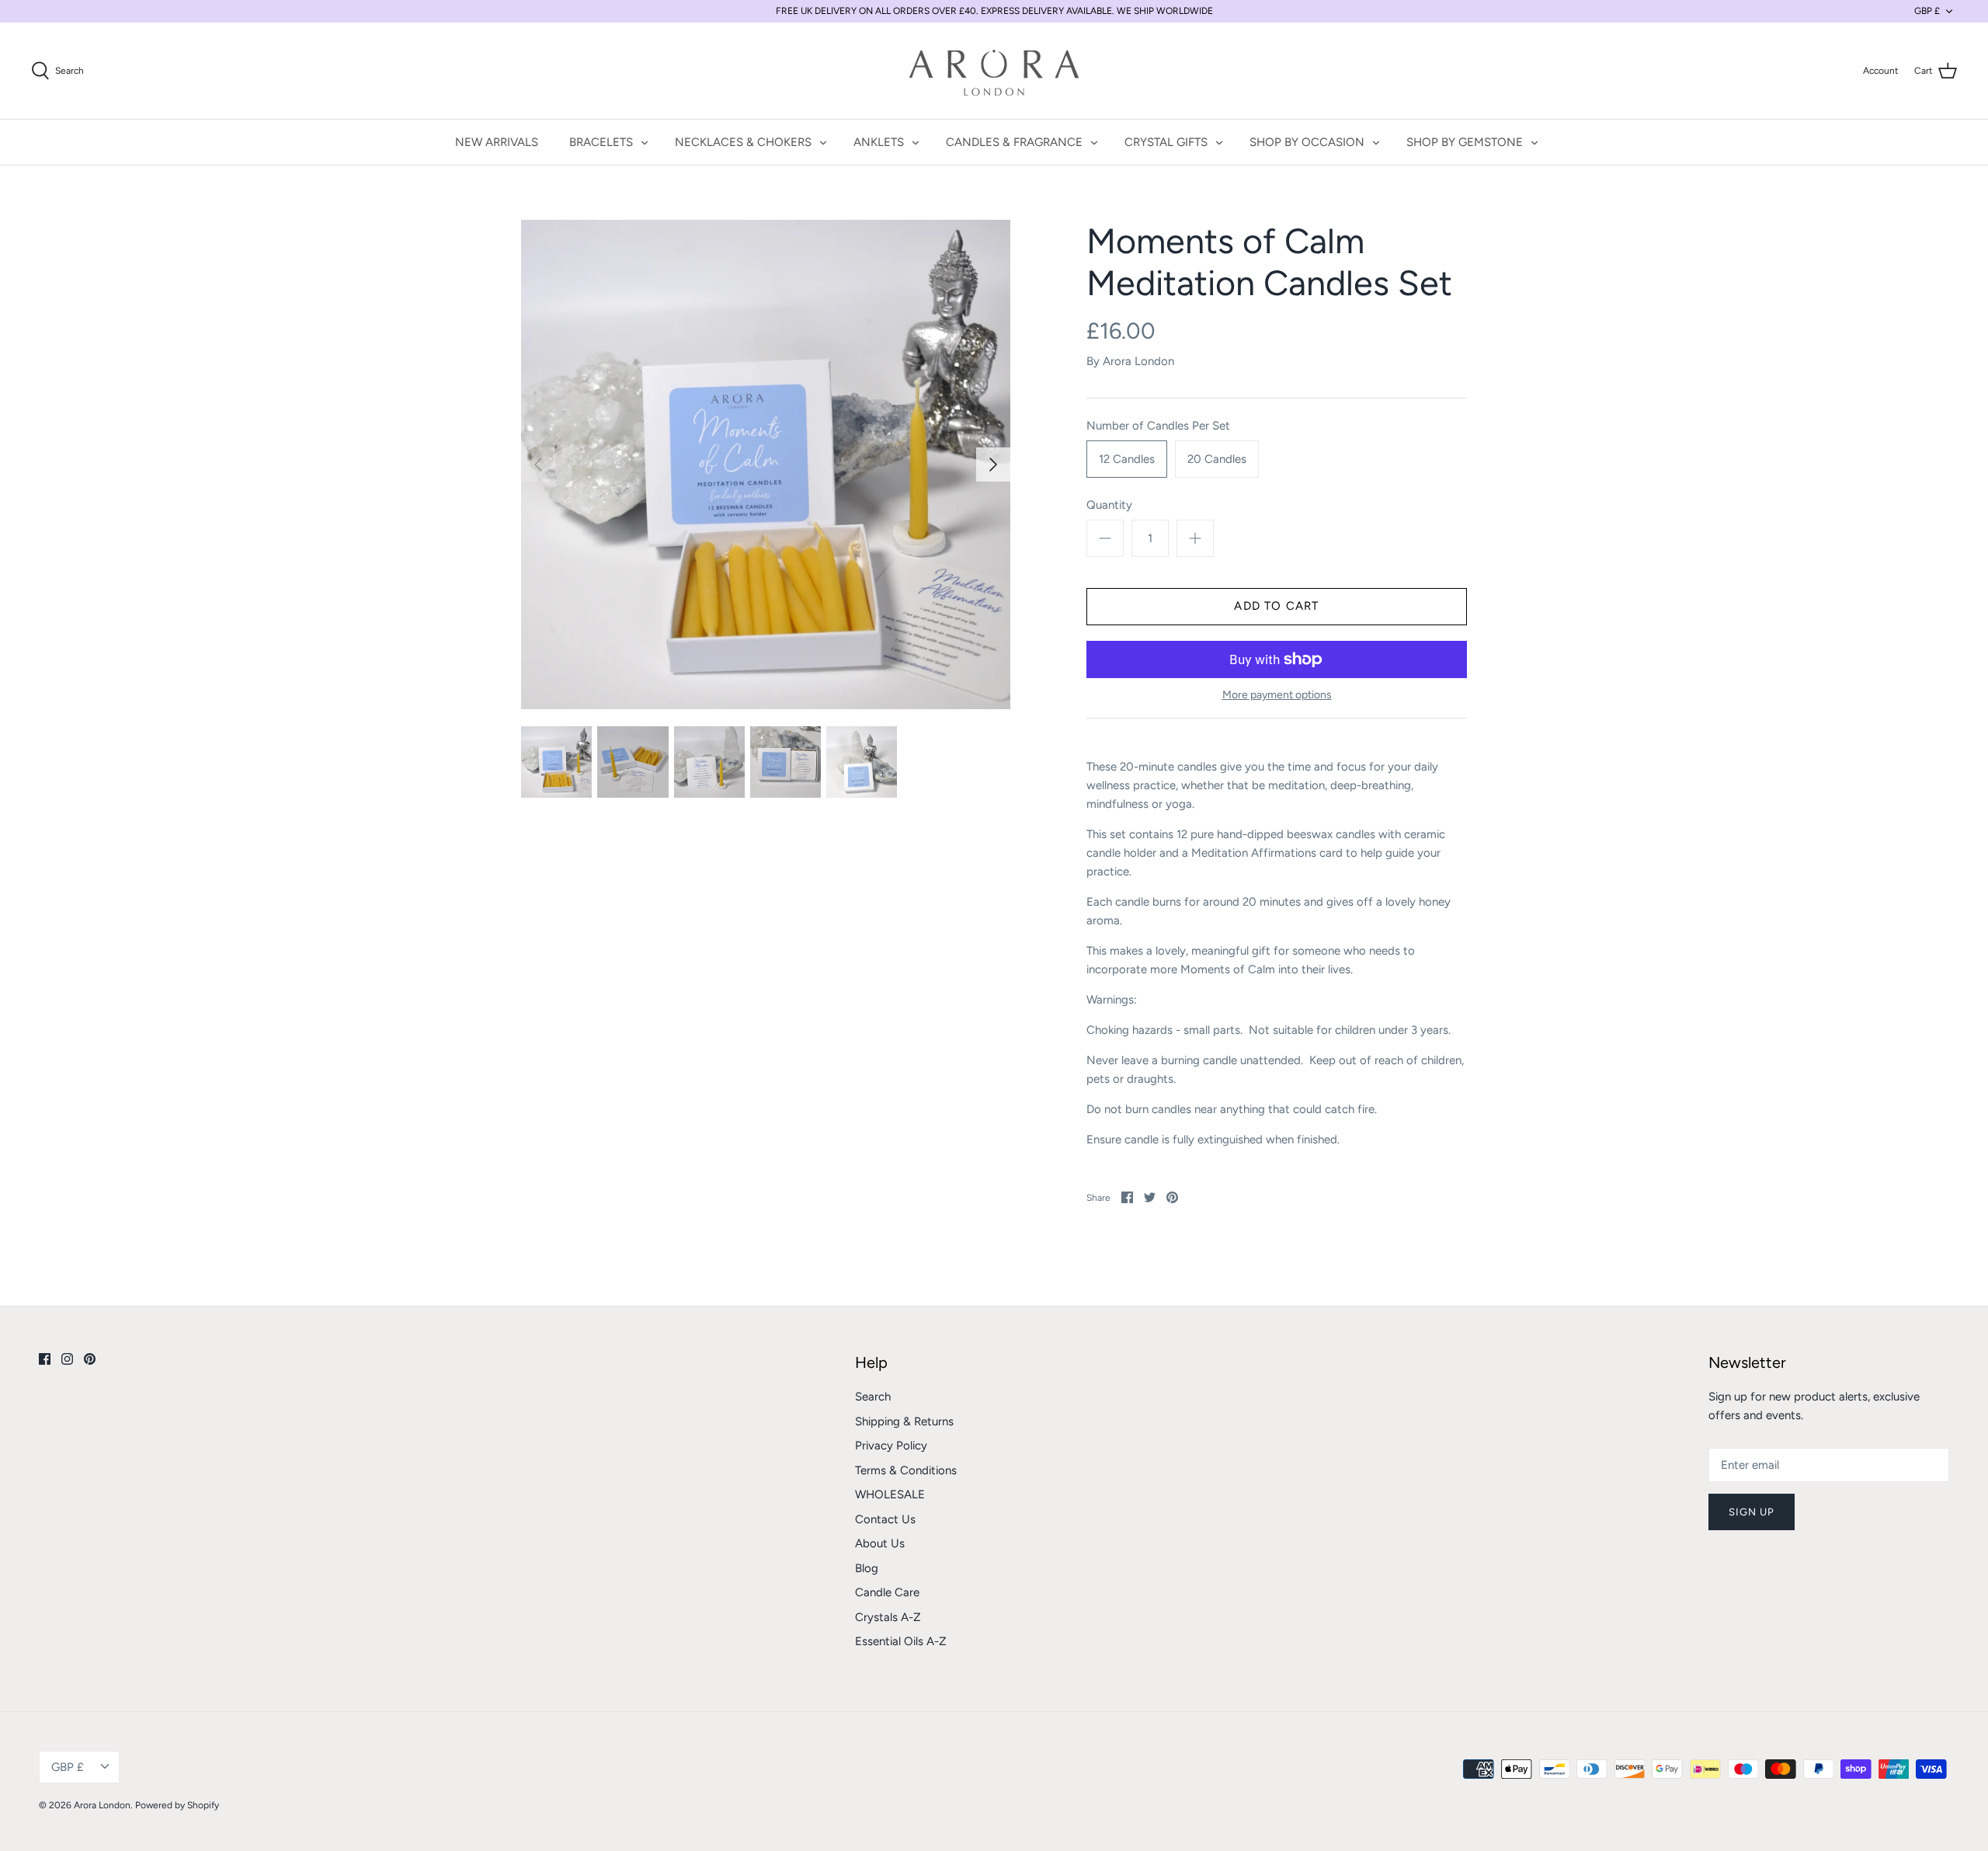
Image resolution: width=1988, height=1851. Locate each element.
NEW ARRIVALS (497, 142)
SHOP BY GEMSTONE (1465, 142)
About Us (880, 1543)
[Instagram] (67, 1359)
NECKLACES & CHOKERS (743, 142)
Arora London (1138, 361)
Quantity (1109, 505)
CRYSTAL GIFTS (1166, 142)
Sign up (1752, 1512)
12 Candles (1127, 459)
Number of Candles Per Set (1158, 426)
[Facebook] (45, 1359)
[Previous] (538, 464)
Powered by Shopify (177, 1805)
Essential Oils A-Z (901, 1641)
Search (873, 1397)
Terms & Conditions (906, 1470)
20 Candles (1217, 459)
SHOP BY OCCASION (1307, 142)
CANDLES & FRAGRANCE (1014, 142)
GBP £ (1927, 11)
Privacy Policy (891, 1446)
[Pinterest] (90, 1359)
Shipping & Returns (904, 1421)
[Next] (993, 464)
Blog (867, 1568)
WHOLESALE (890, 1494)
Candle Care (887, 1592)
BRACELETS (601, 142)
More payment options (1277, 695)
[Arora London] (994, 71)
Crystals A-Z (888, 1617)
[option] (766, 464)
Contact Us (885, 1519)
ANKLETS (879, 142)
